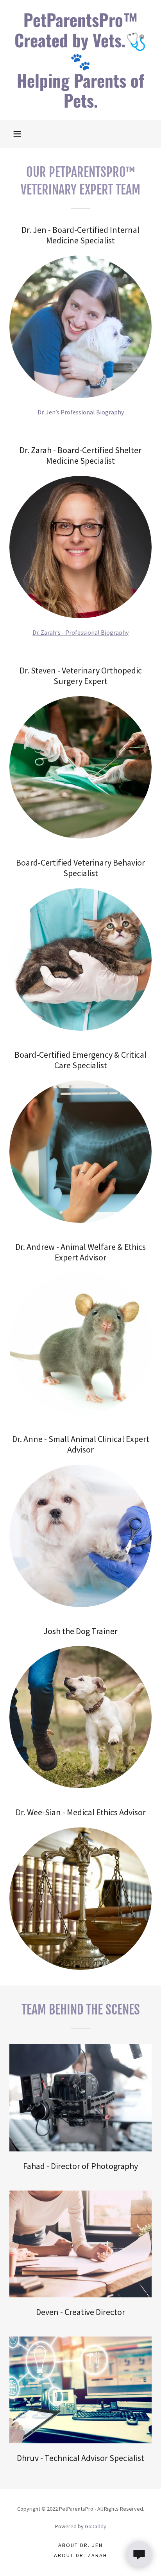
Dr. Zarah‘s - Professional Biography (80, 632)
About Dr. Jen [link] (80, 2545)
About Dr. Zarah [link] (80, 2555)
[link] (80, 60)
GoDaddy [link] (96, 2526)
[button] (17, 134)
